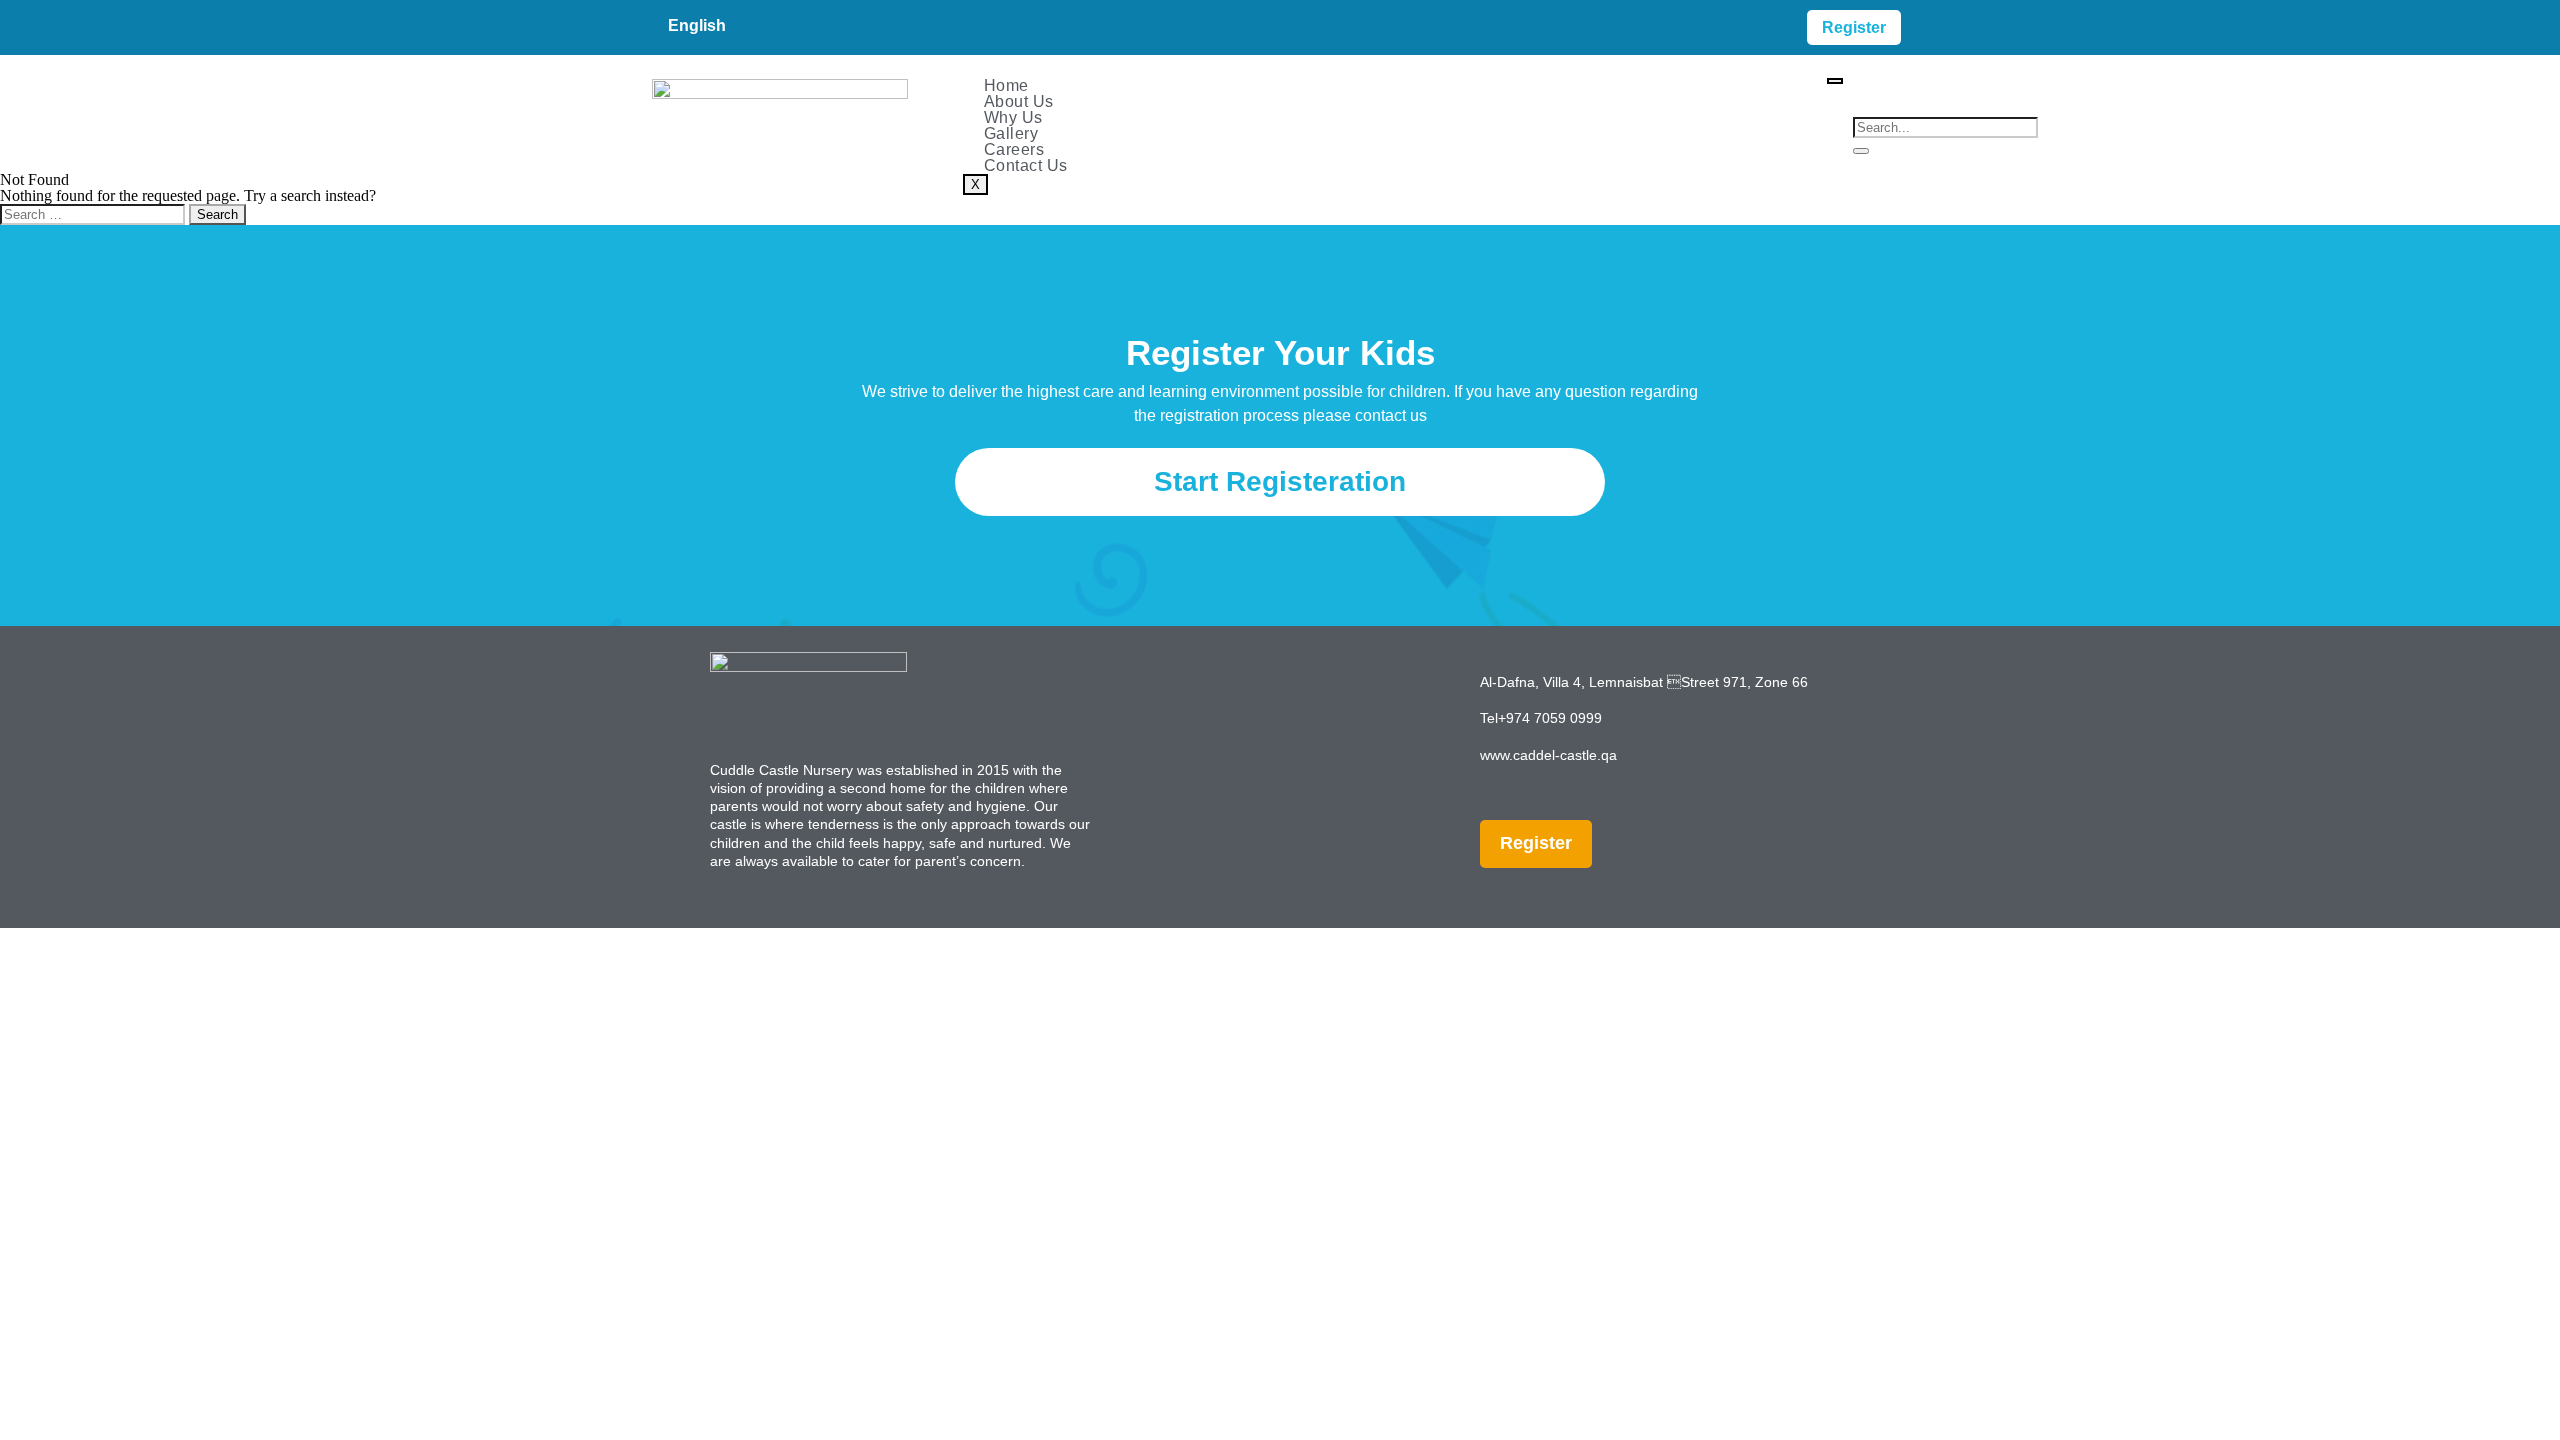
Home (1006, 85)
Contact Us (1026, 165)
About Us (1019, 101)
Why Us (1013, 117)
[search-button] (1861, 151)
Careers (1014, 149)
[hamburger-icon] (1835, 81)
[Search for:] (94, 213)
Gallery (1011, 133)
